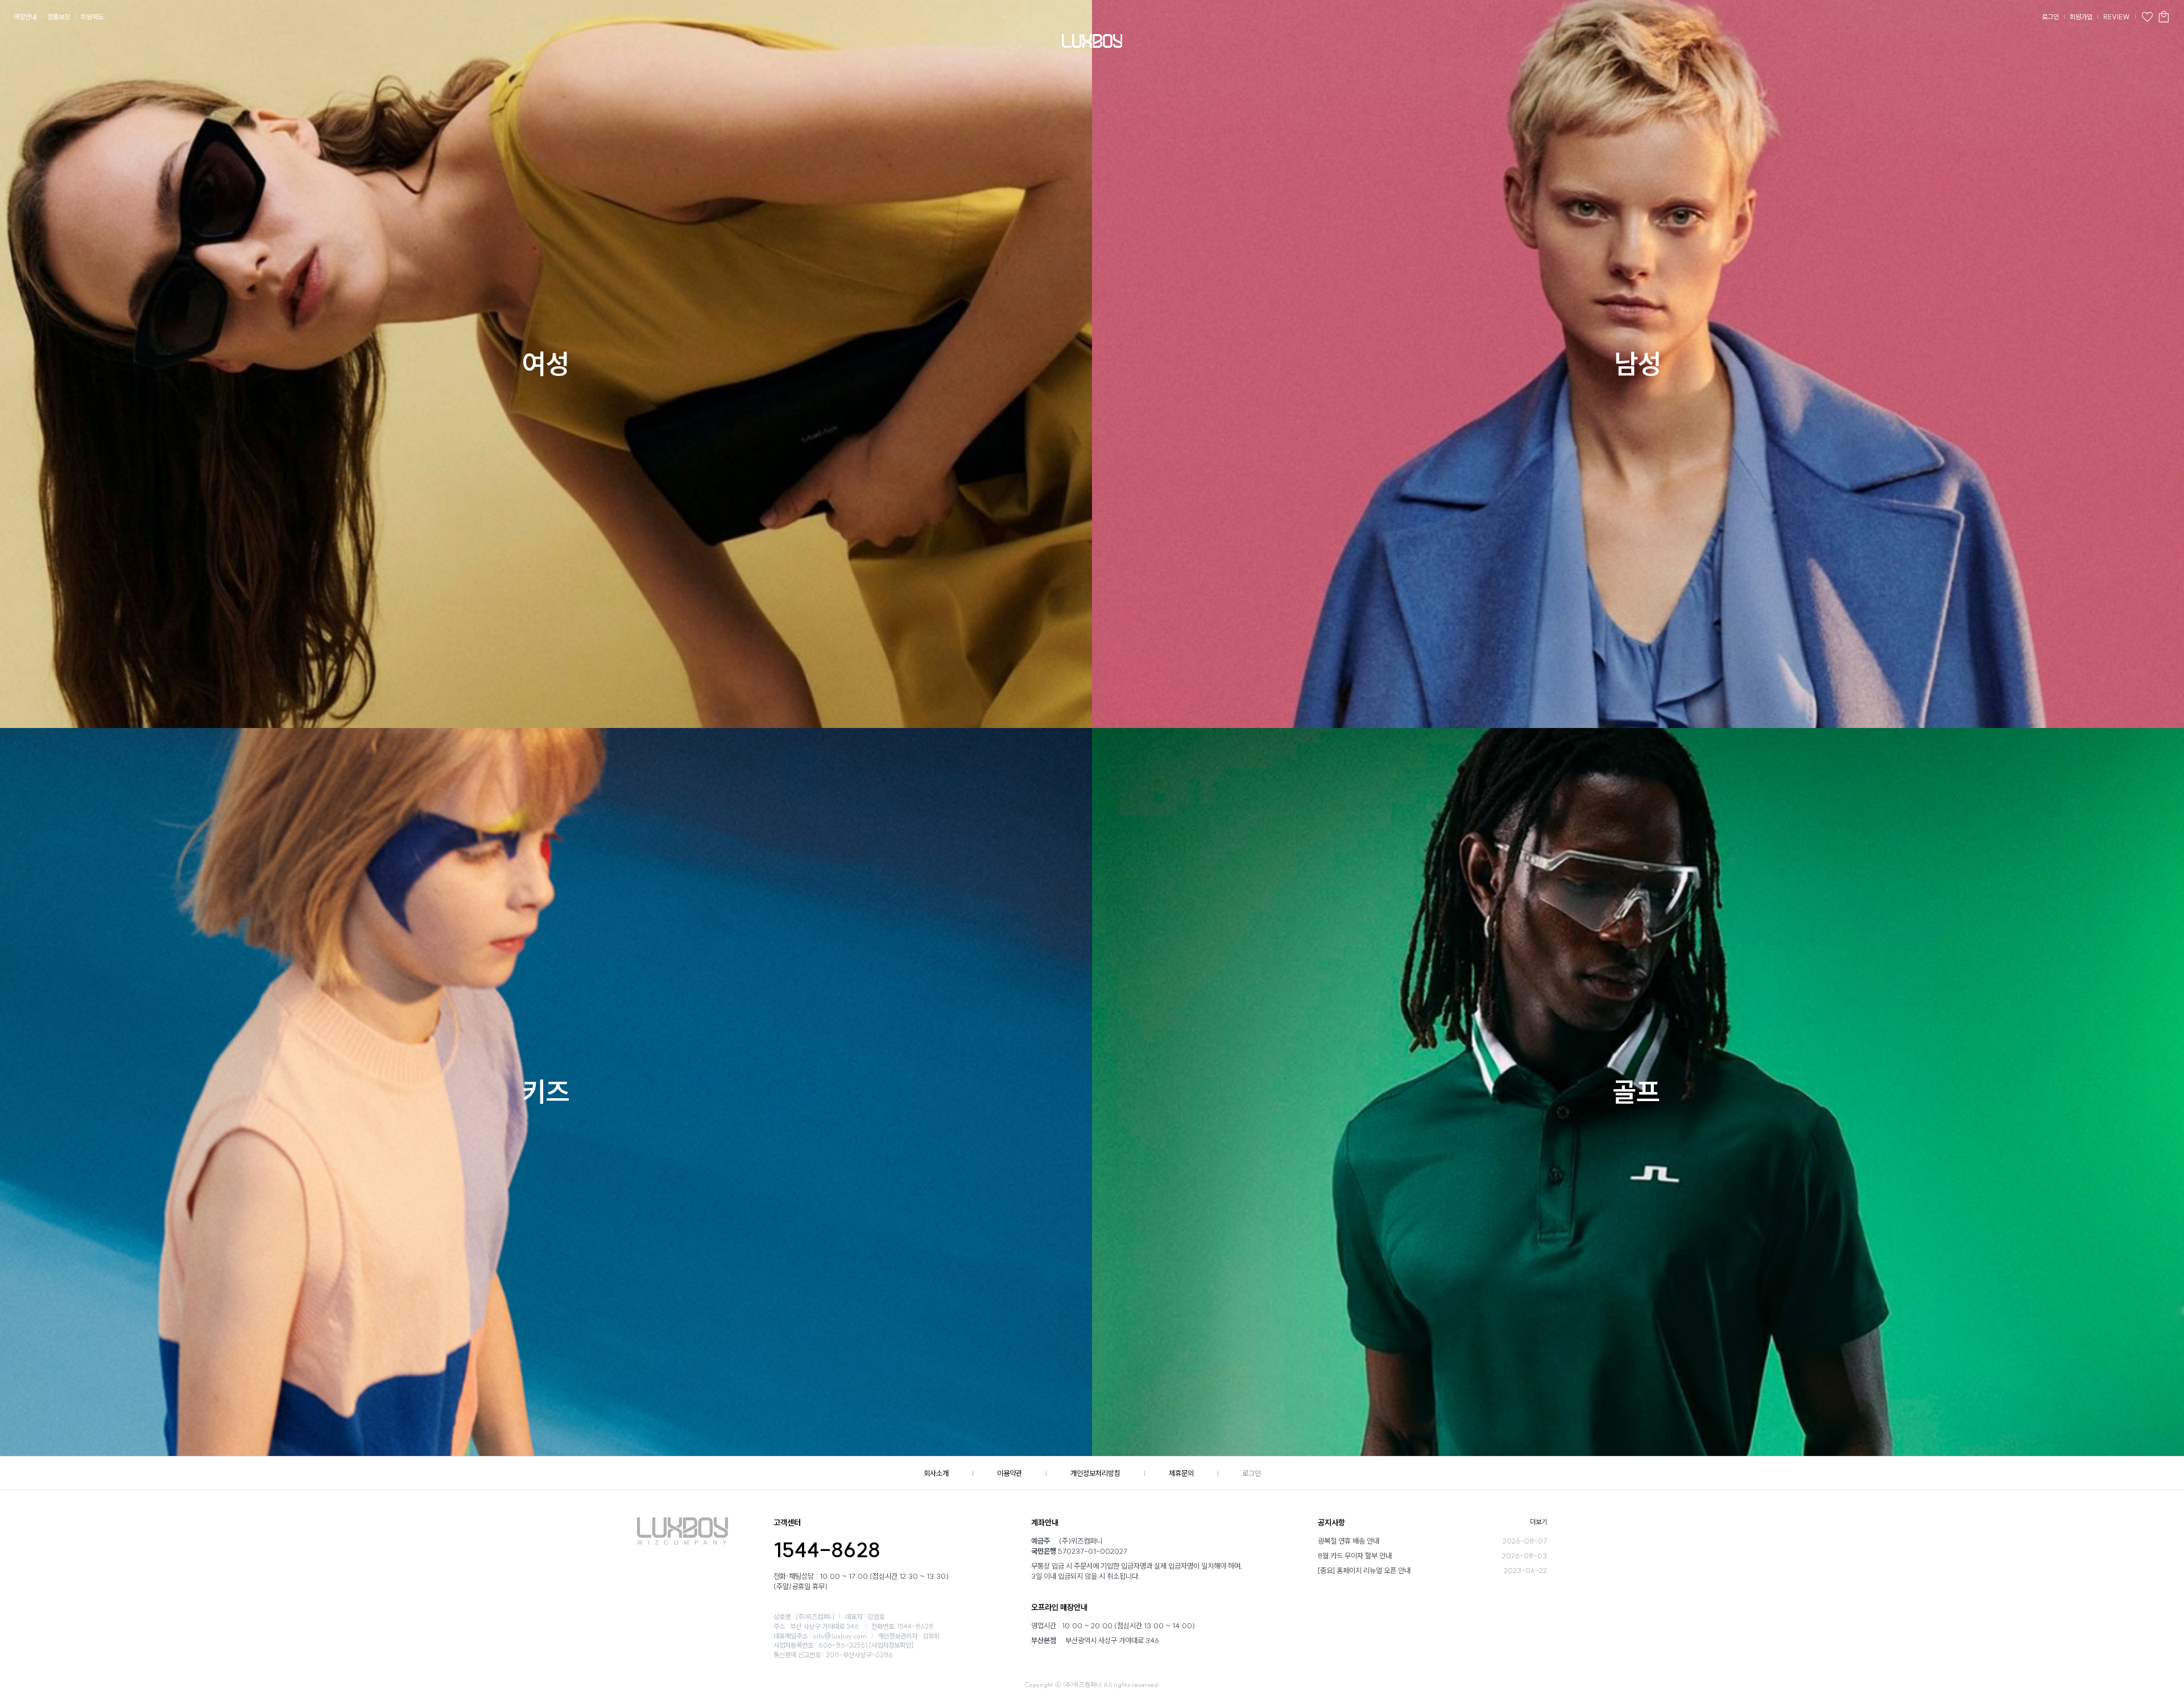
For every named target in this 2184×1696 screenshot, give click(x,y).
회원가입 (2081, 17)
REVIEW (2117, 17)
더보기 (1538, 1522)
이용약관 (1010, 1473)
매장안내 (25, 17)
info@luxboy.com (840, 1636)
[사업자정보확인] (891, 1645)
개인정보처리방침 (1095, 1473)
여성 (546, 364)
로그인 (2050, 17)
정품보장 (59, 17)
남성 (1638, 364)
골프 (1636, 1092)
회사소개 (936, 1473)
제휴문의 (1181, 1473)
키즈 (546, 1092)
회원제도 (92, 17)
